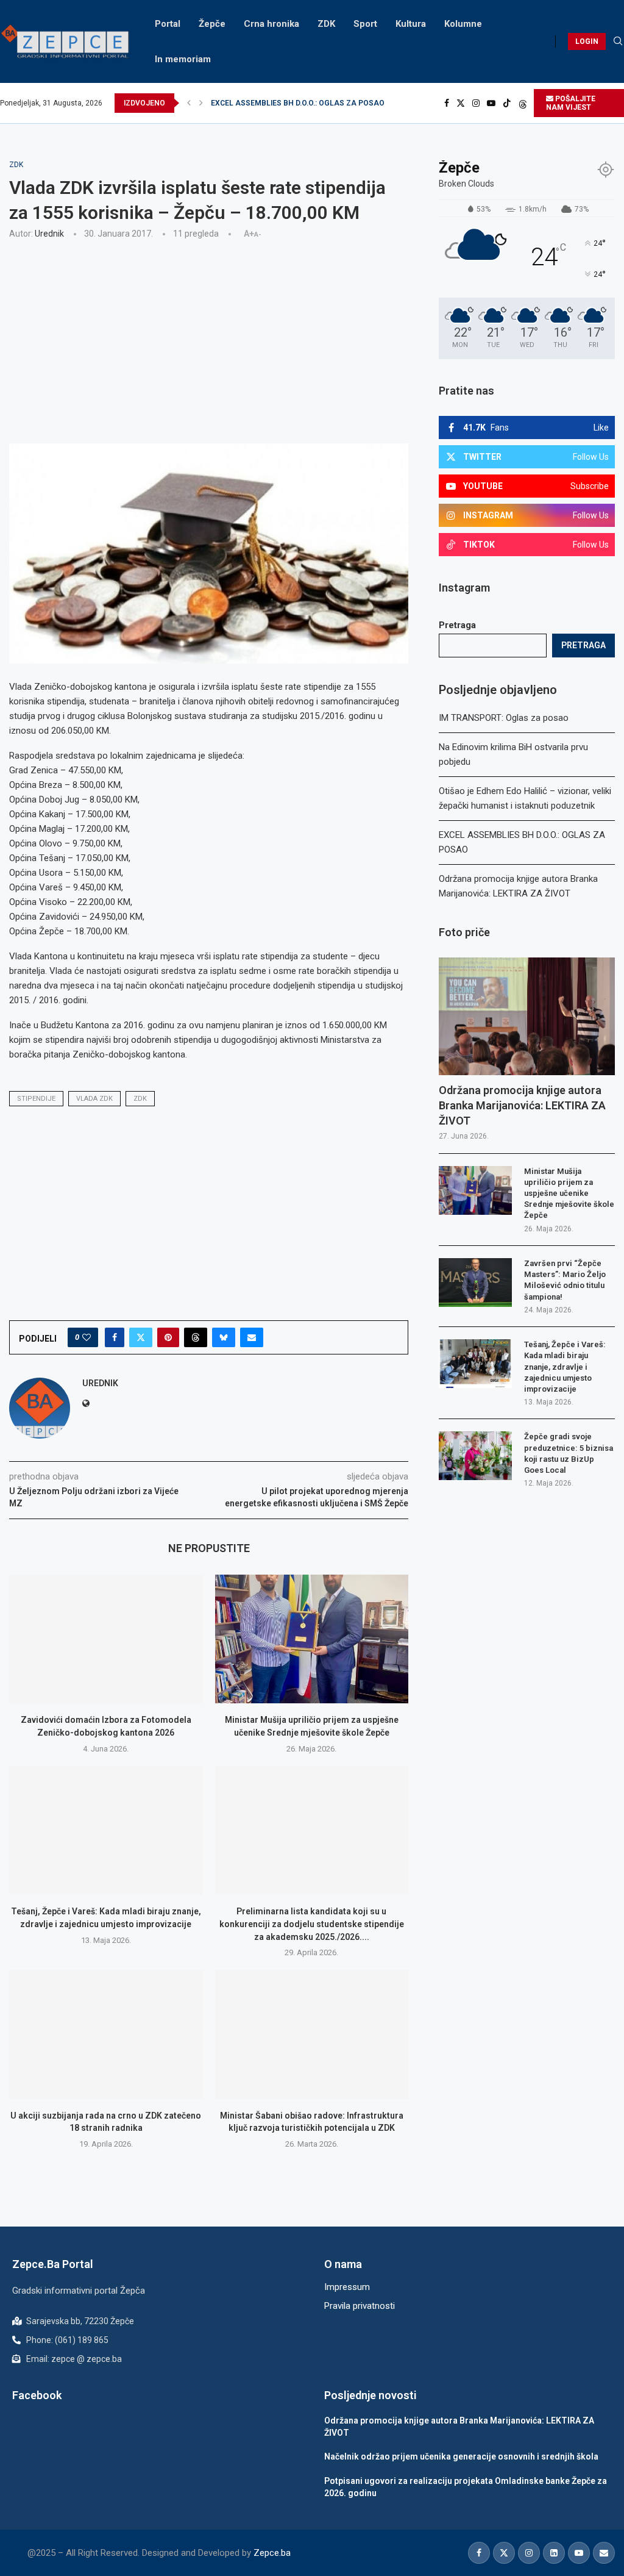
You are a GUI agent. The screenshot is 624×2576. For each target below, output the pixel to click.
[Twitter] (461, 103)
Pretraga (457, 625)
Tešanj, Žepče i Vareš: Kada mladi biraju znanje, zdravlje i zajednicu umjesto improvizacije (565, 1367)
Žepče (212, 24)
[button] (189, 103)
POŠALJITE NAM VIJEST (571, 103)
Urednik (49, 234)
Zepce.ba (272, 2553)
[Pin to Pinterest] (168, 1337)
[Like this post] (87, 1337)
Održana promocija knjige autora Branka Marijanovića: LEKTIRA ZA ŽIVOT (336, 103)
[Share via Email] (252, 1337)
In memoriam (183, 59)
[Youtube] (491, 103)
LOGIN (587, 41)
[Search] (618, 41)
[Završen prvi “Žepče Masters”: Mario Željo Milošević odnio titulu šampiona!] (475, 1283)
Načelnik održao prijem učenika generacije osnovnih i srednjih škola (461, 2456)
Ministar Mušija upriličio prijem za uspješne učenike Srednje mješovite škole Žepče (569, 1193)
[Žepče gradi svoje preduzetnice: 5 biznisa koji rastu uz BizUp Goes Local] (475, 1456)
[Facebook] (447, 103)
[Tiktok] (507, 103)
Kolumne (463, 24)
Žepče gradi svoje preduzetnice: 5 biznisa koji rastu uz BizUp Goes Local (569, 1453)
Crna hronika (271, 24)
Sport (365, 24)
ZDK (326, 24)
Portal (168, 24)
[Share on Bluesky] (224, 1337)
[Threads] (523, 103)
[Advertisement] (209, 340)
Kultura (411, 24)
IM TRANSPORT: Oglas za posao (504, 718)
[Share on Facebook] (115, 1337)
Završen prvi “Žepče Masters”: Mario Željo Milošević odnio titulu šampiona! (565, 1280)
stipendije (36, 1099)
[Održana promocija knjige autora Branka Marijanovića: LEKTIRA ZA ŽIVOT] (527, 1016)
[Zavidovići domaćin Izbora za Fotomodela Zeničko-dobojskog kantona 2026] (106, 1639)
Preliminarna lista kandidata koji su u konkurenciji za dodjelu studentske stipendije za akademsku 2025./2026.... (312, 1924)
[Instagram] (476, 103)
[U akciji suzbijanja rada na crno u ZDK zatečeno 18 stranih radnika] (106, 2034)
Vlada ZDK (94, 1099)
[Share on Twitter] (141, 1337)
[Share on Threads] (196, 1337)
